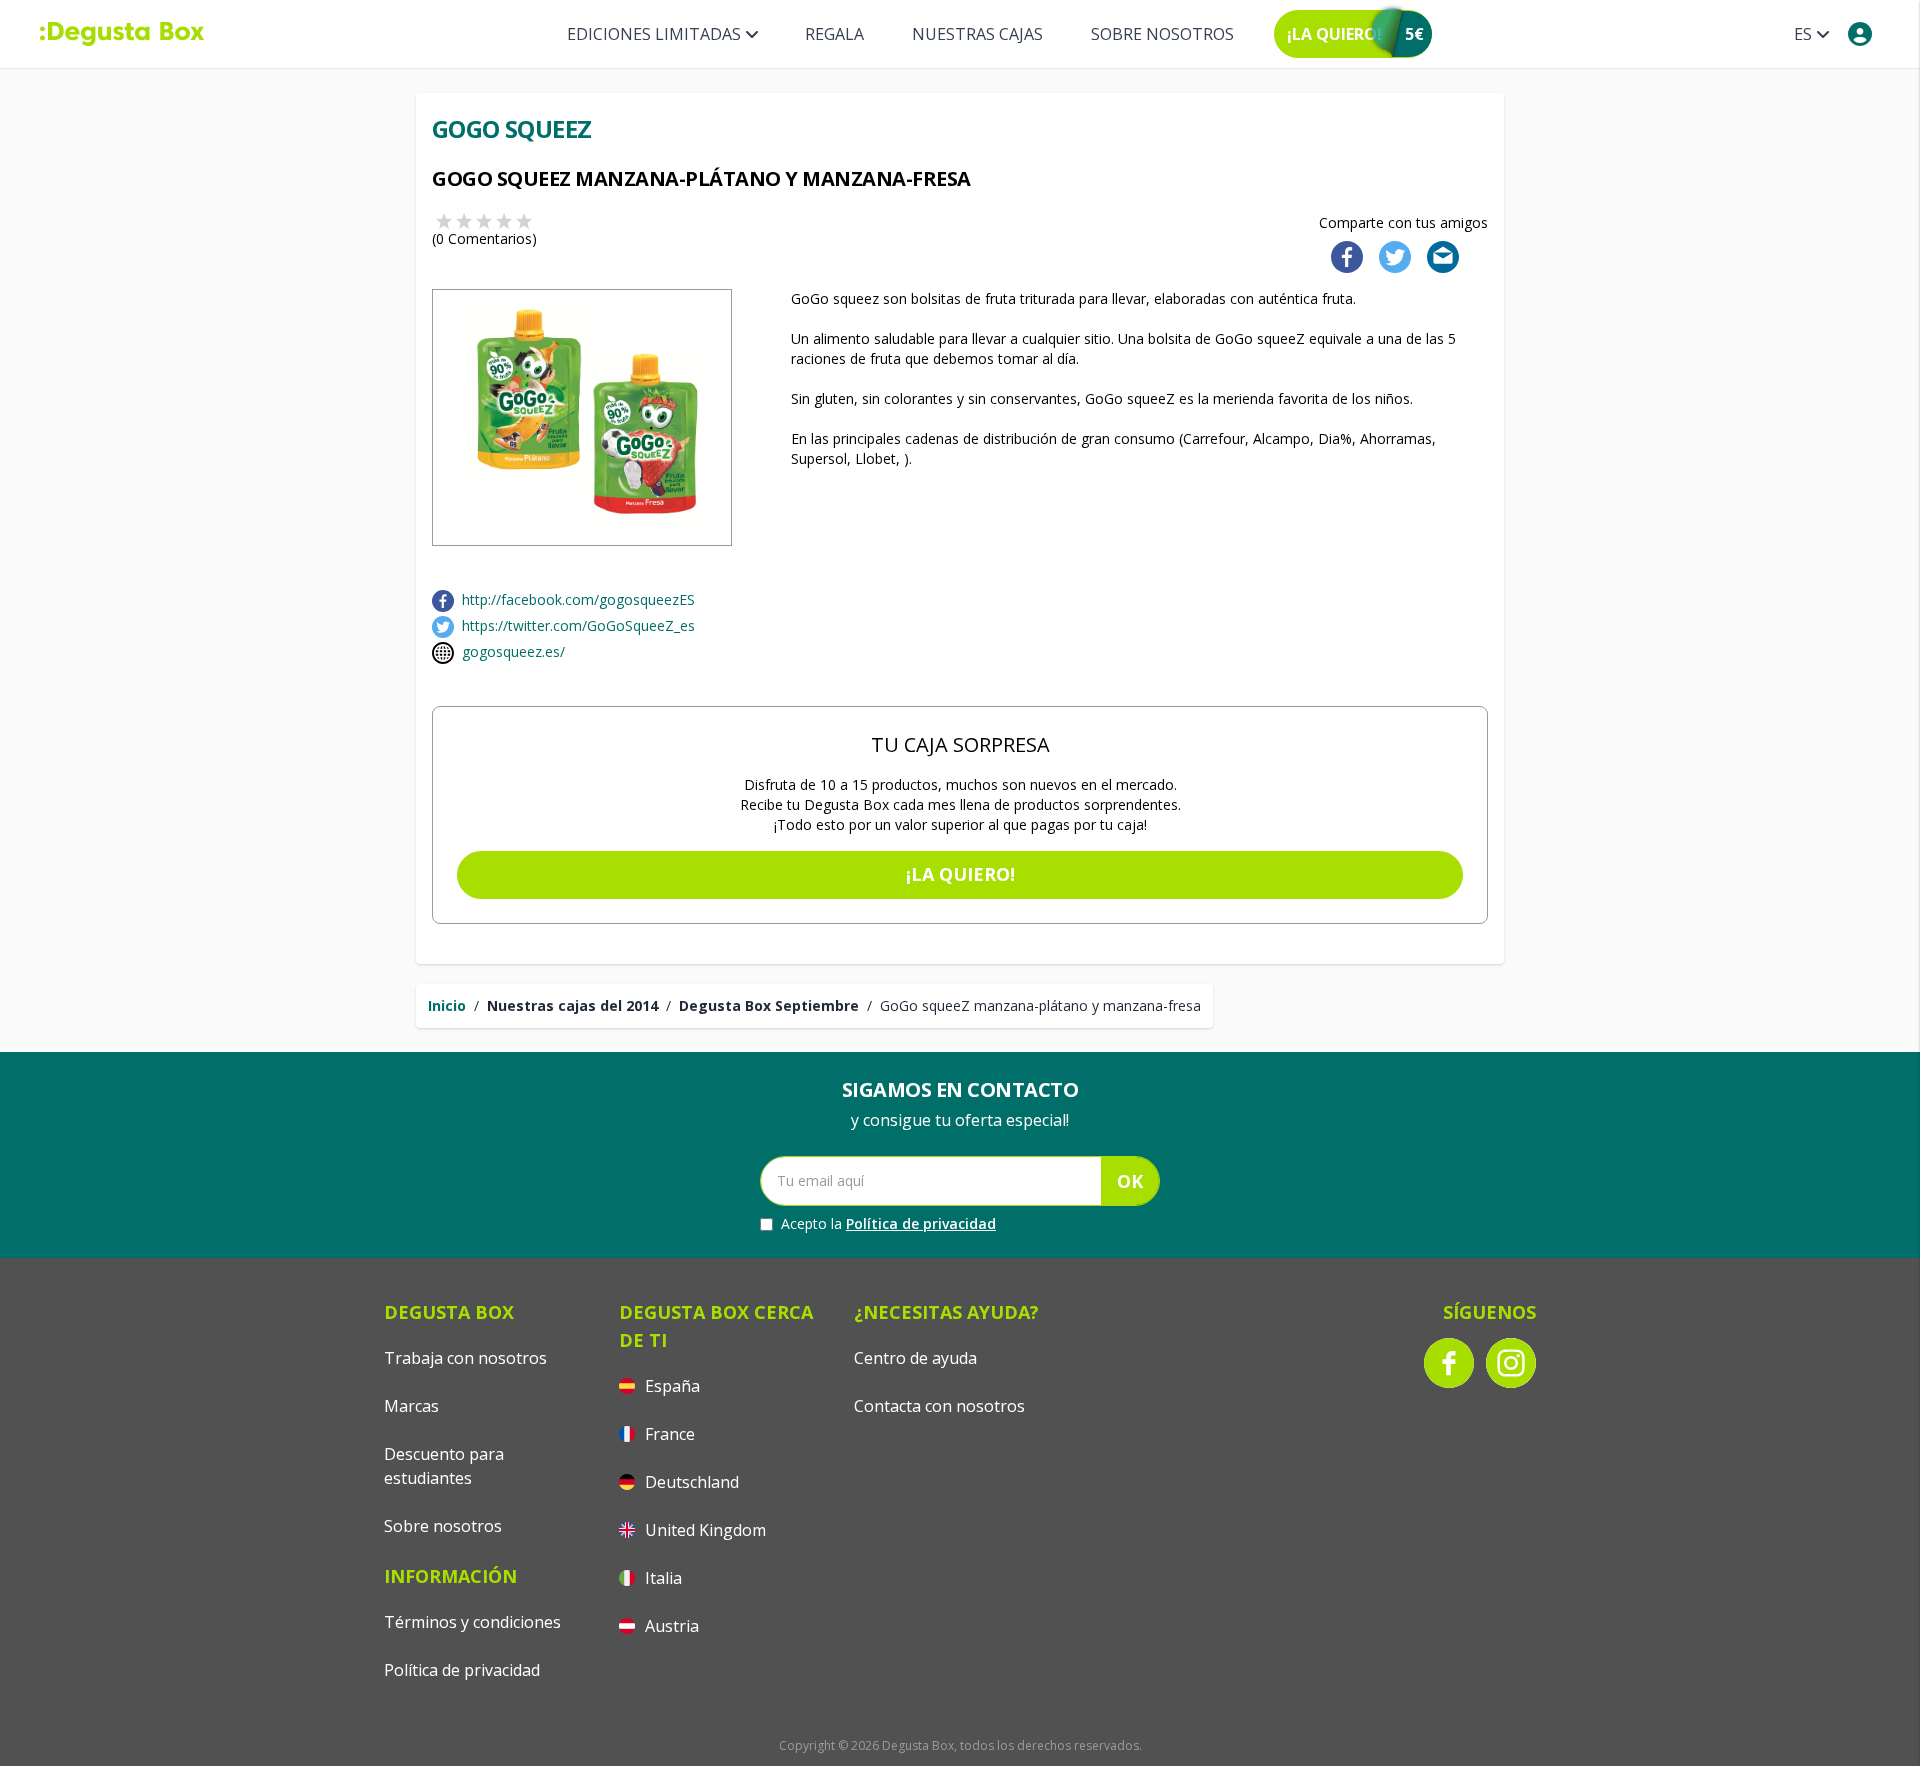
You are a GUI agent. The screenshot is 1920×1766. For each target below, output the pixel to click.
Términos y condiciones (472, 1622)
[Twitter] (1391, 255)
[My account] (1860, 34)
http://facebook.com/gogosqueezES (578, 599)
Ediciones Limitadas (654, 34)
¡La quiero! (960, 874)
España (670, 1386)
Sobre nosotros (1162, 34)
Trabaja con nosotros (465, 1358)
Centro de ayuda (915, 1358)
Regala (834, 34)
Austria (670, 1626)
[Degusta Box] (122, 34)
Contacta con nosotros (939, 1406)
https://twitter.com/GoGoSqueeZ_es (578, 625)
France (668, 1434)
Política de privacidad (921, 1223)
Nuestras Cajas (977, 34)
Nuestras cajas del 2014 (572, 1005)
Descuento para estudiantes (444, 1466)
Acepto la (888, 1223)
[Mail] (1437, 255)
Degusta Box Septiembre (769, 1005)
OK (1130, 1181)
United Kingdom (703, 1530)
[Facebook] (1341, 255)
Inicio (447, 1005)
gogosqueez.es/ (513, 651)
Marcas (411, 1406)
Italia (661, 1578)
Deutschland (690, 1482)
